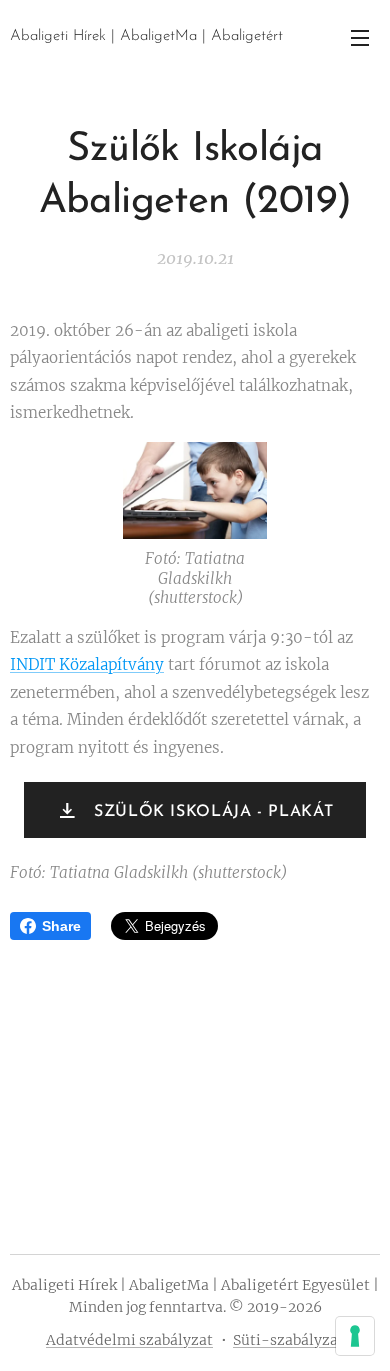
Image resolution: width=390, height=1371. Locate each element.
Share (61, 926)
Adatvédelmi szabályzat (129, 1340)
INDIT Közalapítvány (87, 664)
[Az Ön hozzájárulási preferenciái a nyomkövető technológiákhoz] (355, 1336)
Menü (360, 37)
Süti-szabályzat (288, 1340)
